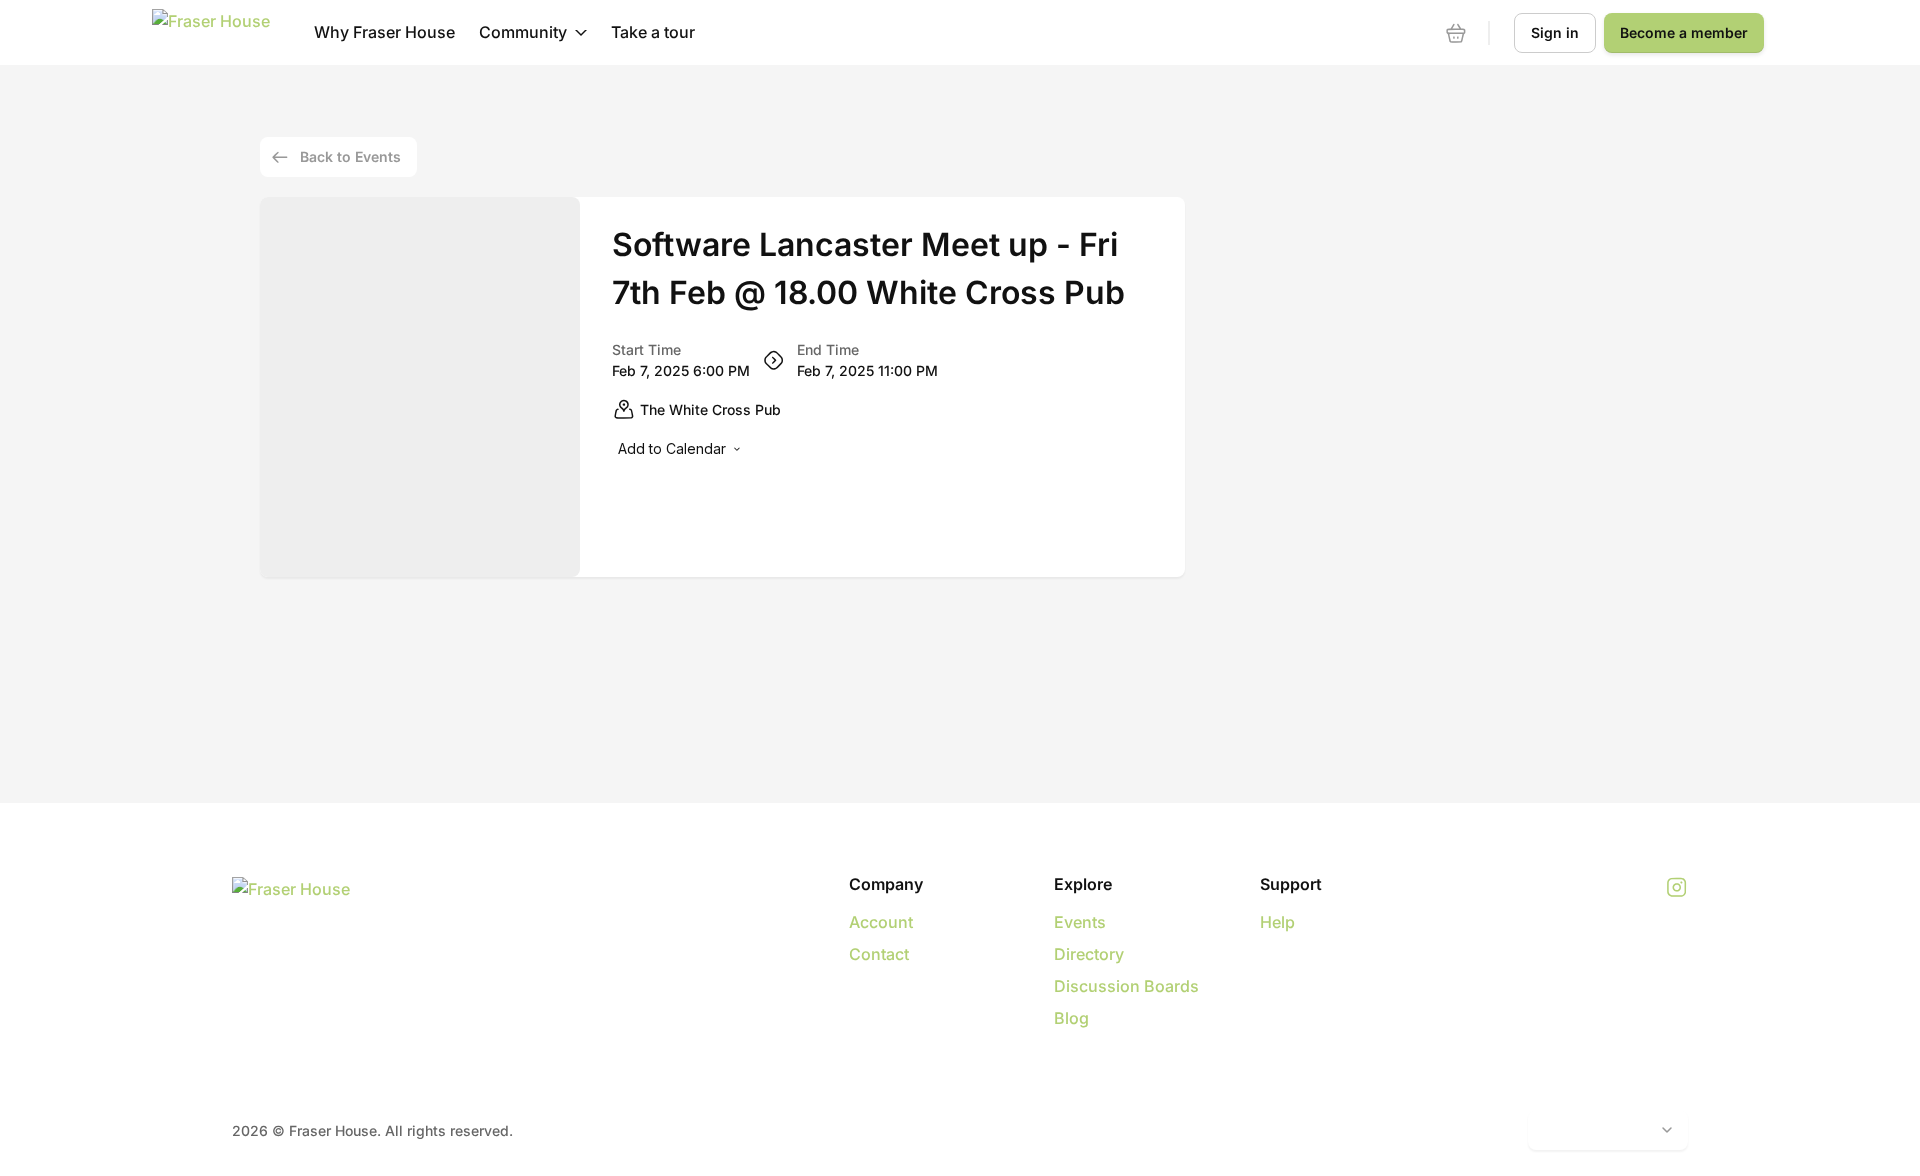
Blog (1071, 1018)
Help (1277, 922)
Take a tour (653, 32)
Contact (879, 954)
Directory (1089, 954)
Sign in (1555, 32)
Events (1080, 922)
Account (881, 922)
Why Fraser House (384, 32)
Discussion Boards (1126, 986)
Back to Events (350, 156)
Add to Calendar (672, 448)
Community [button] (523, 32)
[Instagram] (1676, 888)
